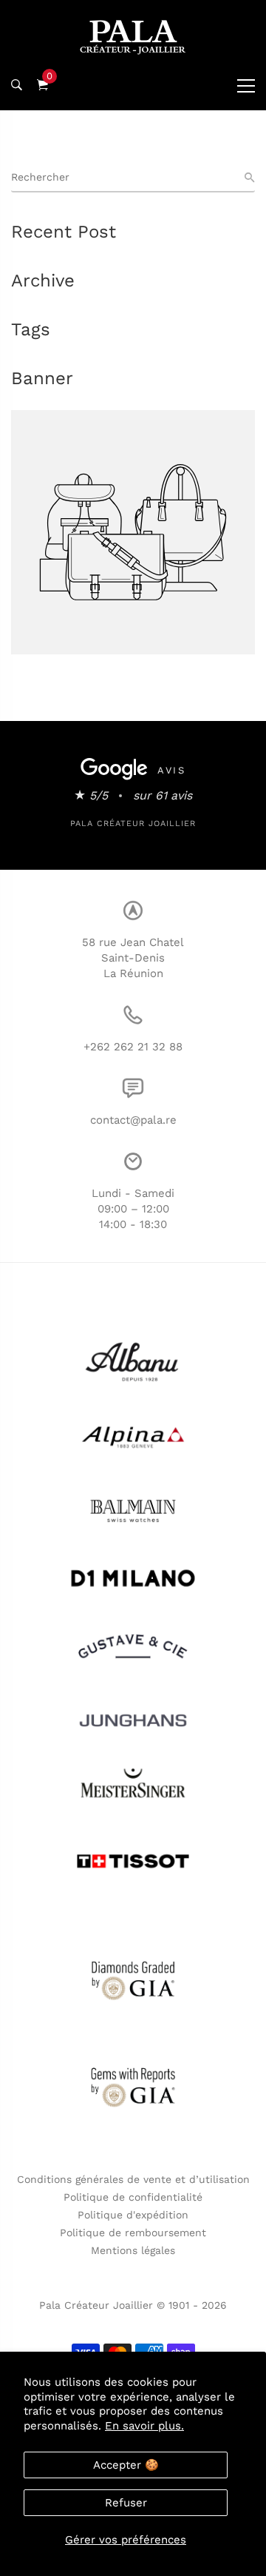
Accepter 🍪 (126, 2465)
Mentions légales (133, 2250)
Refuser (126, 2503)
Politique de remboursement (133, 2233)
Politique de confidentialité (133, 2197)
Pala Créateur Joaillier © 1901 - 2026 (133, 2305)
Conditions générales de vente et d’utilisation (133, 2179)
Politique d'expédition (133, 2215)
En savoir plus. (144, 2426)
